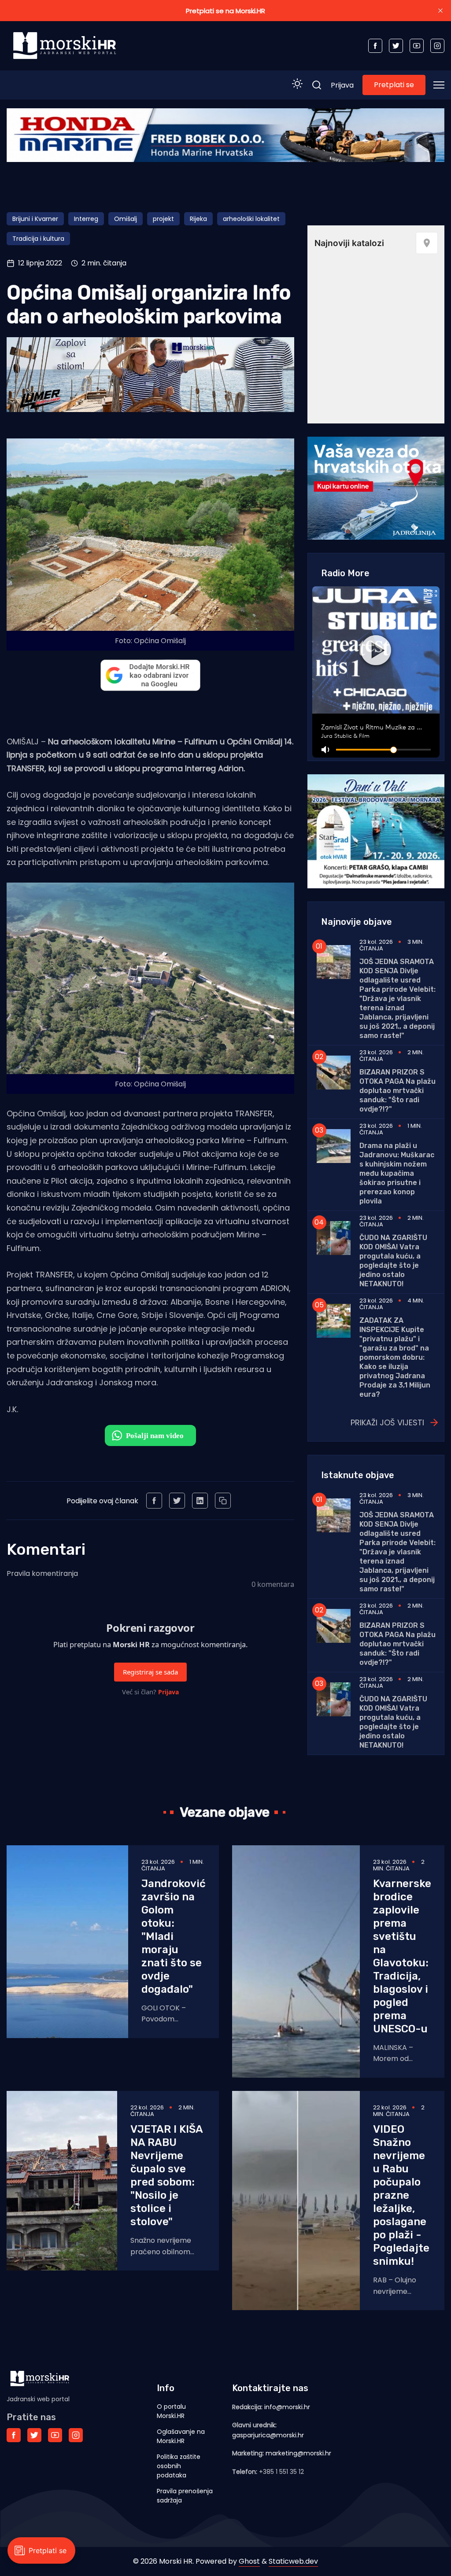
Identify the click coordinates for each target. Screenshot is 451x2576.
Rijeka (198, 219)
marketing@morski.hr (298, 2453)
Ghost (249, 2561)
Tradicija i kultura (38, 239)
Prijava (342, 85)
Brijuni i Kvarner (35, 219)
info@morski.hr (287, 2407)
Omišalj (126, 219)
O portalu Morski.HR (171, 2411)
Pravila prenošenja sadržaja (185, 2496)
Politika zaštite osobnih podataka (179, 2466)
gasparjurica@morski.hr (268, 2435)
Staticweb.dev (293, 2561)
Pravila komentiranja (42, 1573)
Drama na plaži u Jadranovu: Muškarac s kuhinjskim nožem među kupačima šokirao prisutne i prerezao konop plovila (397, 1173)
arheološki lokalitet (251, 219)
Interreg (86, 219)
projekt (163, 219)
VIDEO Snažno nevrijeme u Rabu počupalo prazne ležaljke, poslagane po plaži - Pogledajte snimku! (401, 2195)
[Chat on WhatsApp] (150, 1435)
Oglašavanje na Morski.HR (181, 2436)
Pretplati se (394, 85)
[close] (440, 11)
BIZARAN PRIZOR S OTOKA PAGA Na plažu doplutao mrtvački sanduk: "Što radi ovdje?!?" (397, 1091)
